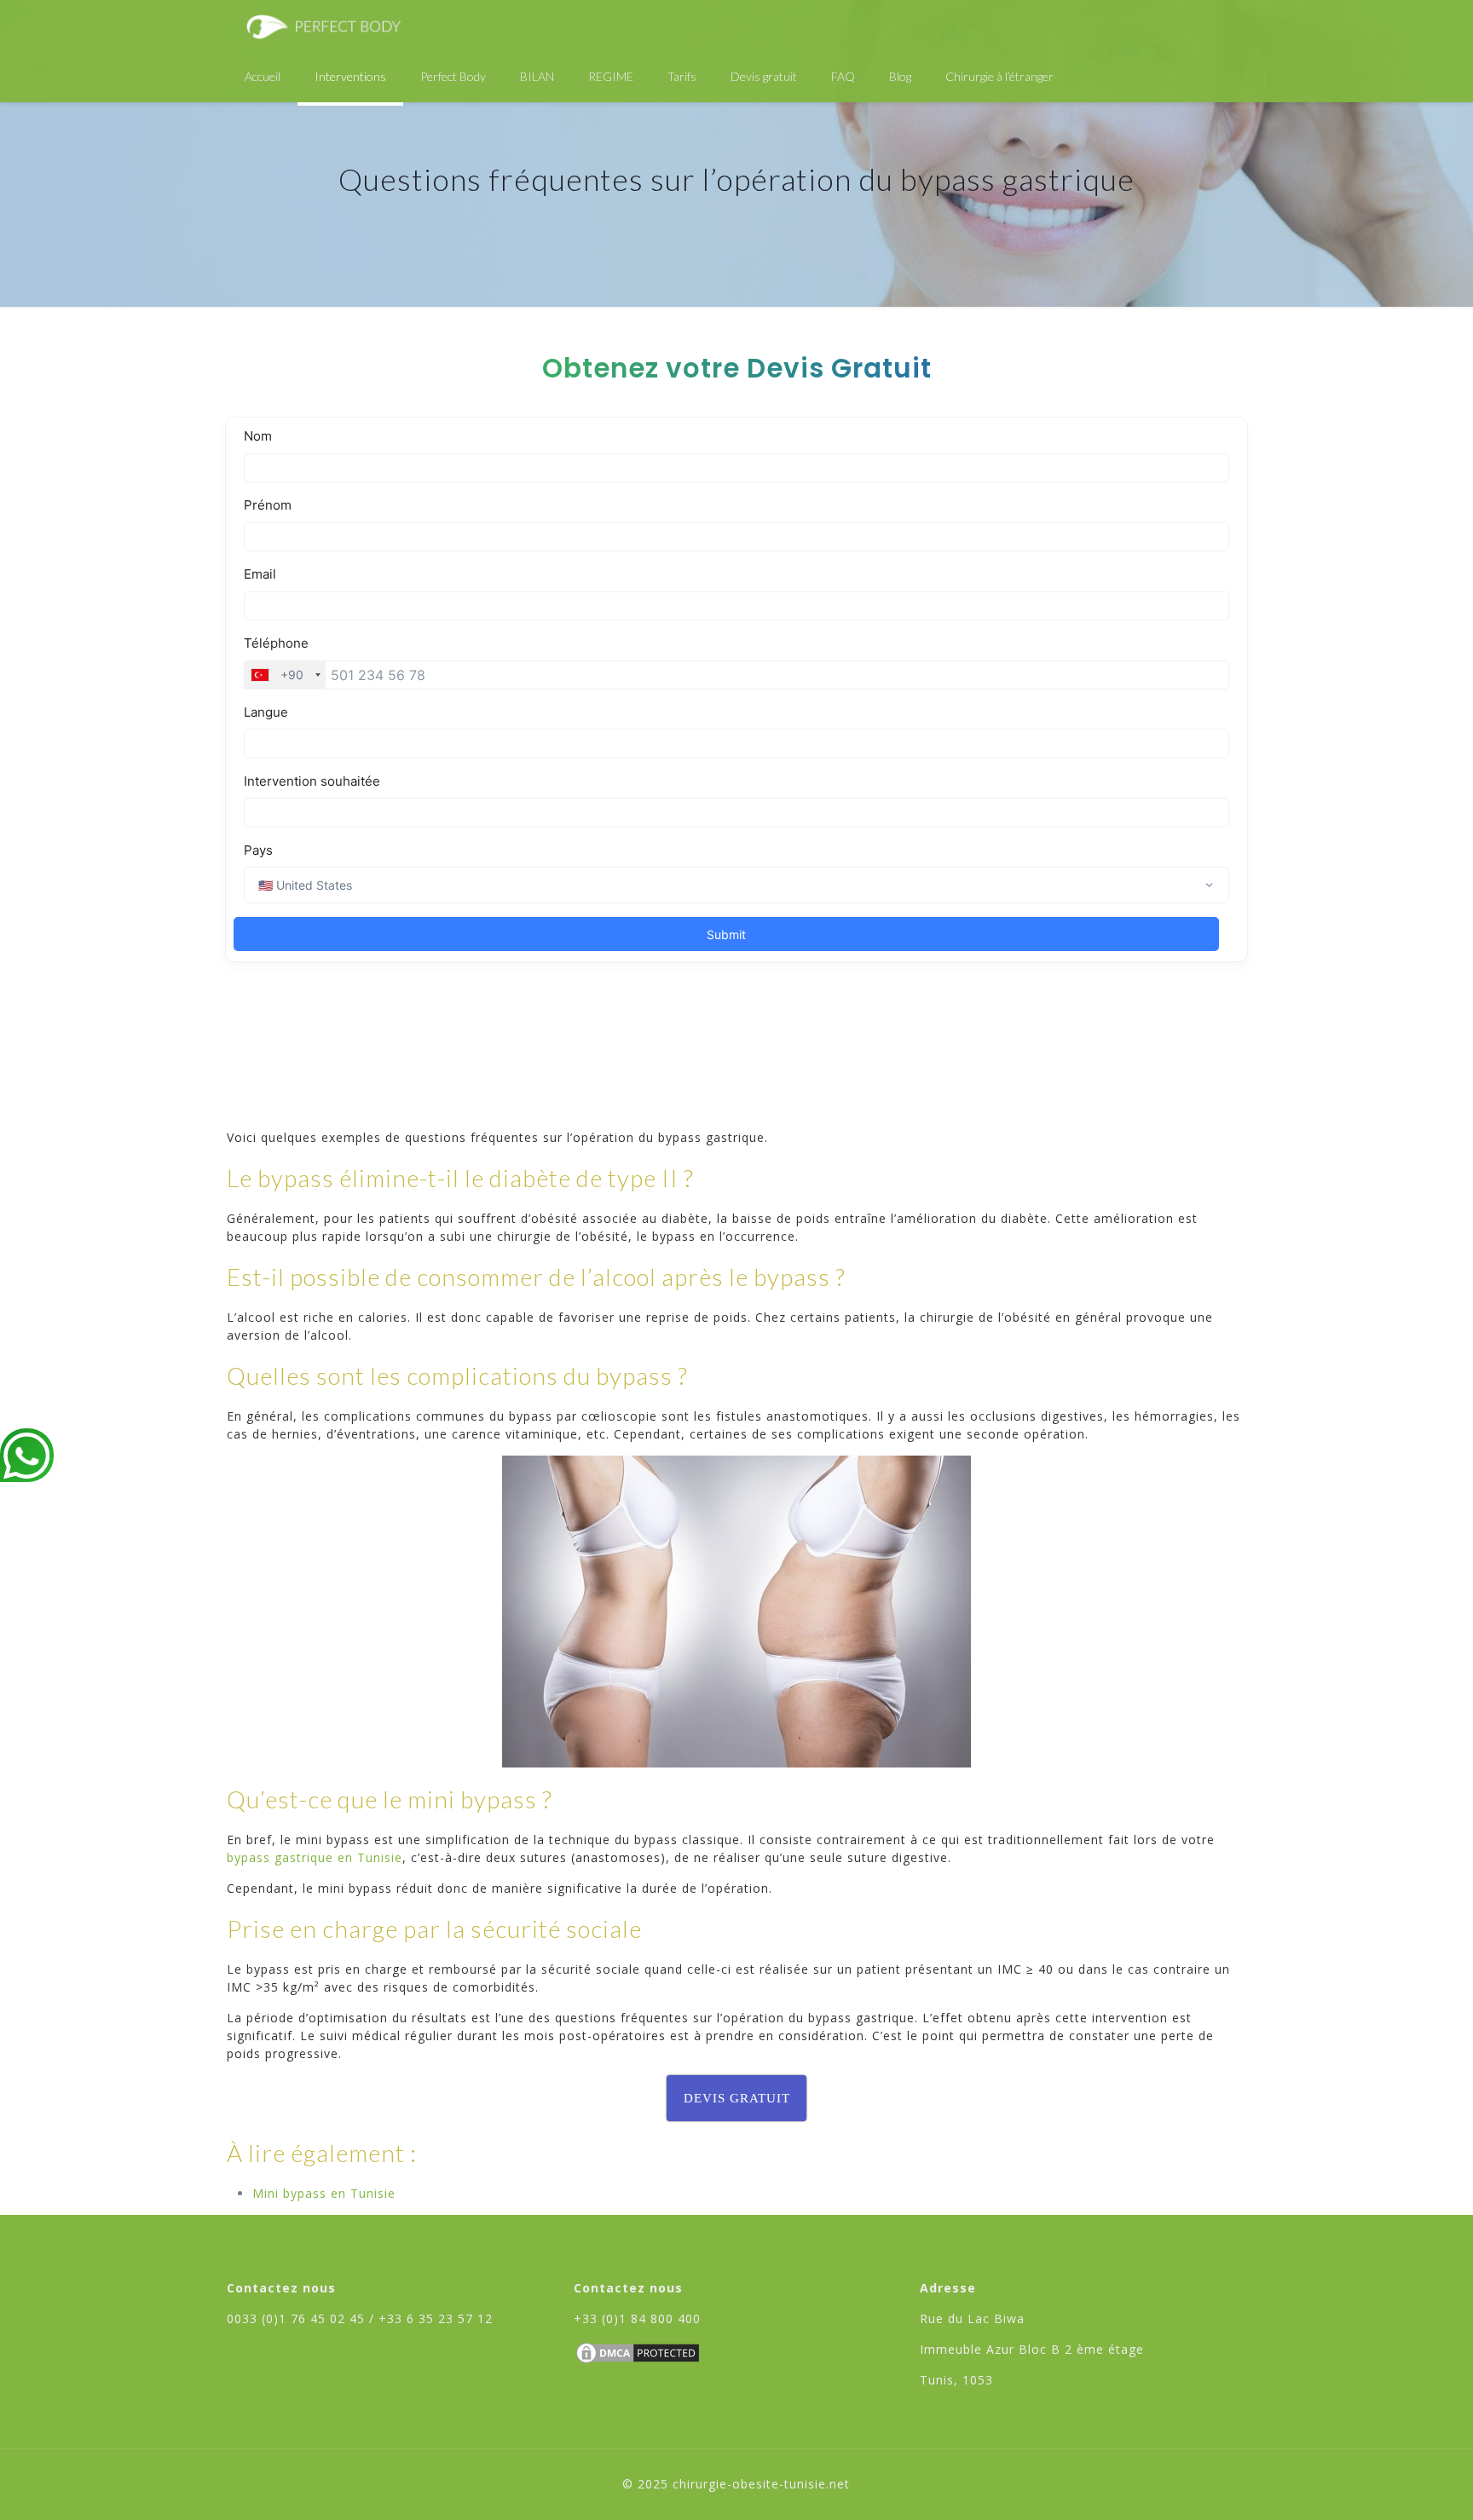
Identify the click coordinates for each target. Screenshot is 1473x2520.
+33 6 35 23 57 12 (436, 2318)
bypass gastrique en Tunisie (315, 1857)
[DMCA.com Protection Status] (638, 2361)
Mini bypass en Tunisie (324, 2193)
